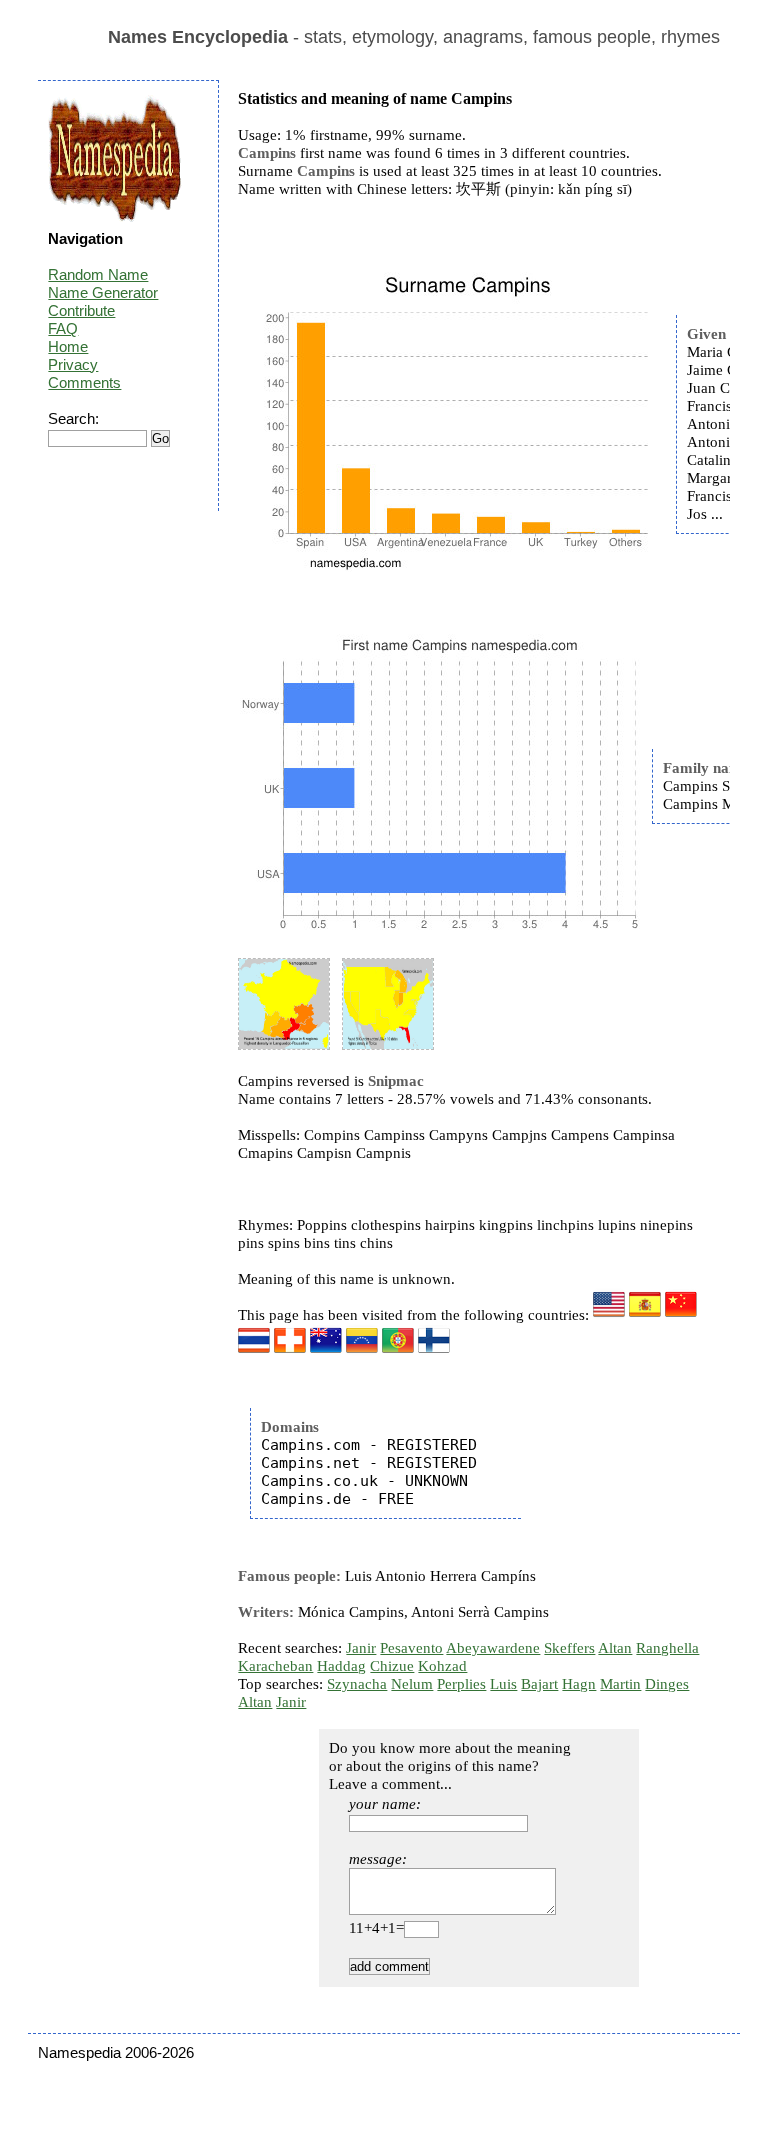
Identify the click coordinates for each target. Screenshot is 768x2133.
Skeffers (569, 1648)
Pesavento (411, 1648)
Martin (620, 1684)
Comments (84, 382)
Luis (503, 1684)
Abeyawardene (493, 1648)
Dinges (667, 1684)
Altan (615, 1648)
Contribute (81, 310)
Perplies (461, 1684)
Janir (361, 1648)
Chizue (392, 1666)
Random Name (98, 274)
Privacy (73, 364)
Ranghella (667, 1648)
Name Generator (103, 292)
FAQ (63, 328)
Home (68, 346)
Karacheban (275, 1666)
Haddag (341, 1666)
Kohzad (442, 1666)
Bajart (539, 1684)
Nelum (412, 1684)
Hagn (579, 1684)
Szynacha (357, 1684)
